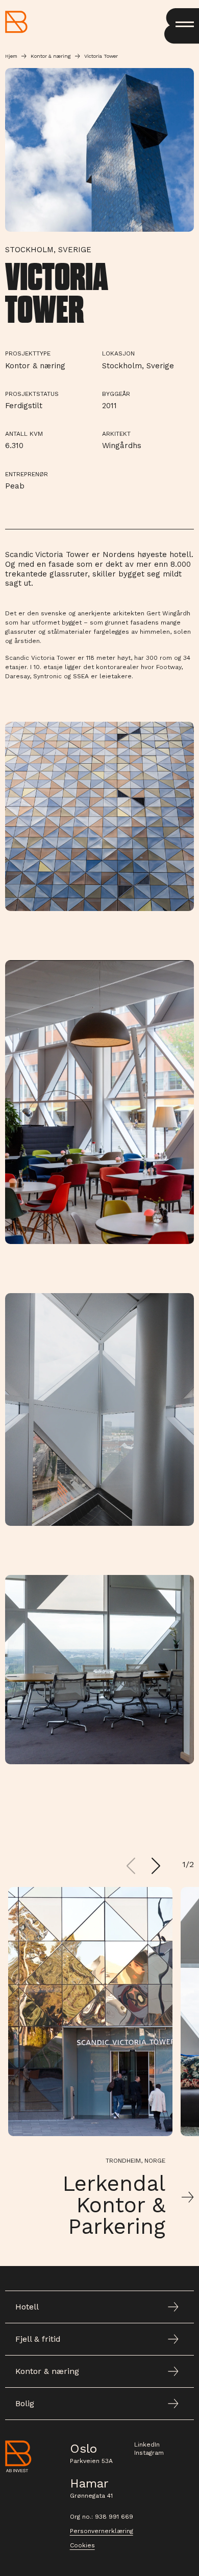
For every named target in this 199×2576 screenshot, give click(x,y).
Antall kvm (24, 434)
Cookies (82, 2545)
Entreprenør (27, 474)
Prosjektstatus (32, 394)
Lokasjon (118, 353)
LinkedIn (147, 2445)
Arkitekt (116, 434)
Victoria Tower (101, 56)
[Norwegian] (16, 22)
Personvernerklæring (102, 2531)
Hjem (11, 56)
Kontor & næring (51, 56)
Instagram (149, 2453)
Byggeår (116, 394)
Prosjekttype (28, 353)
